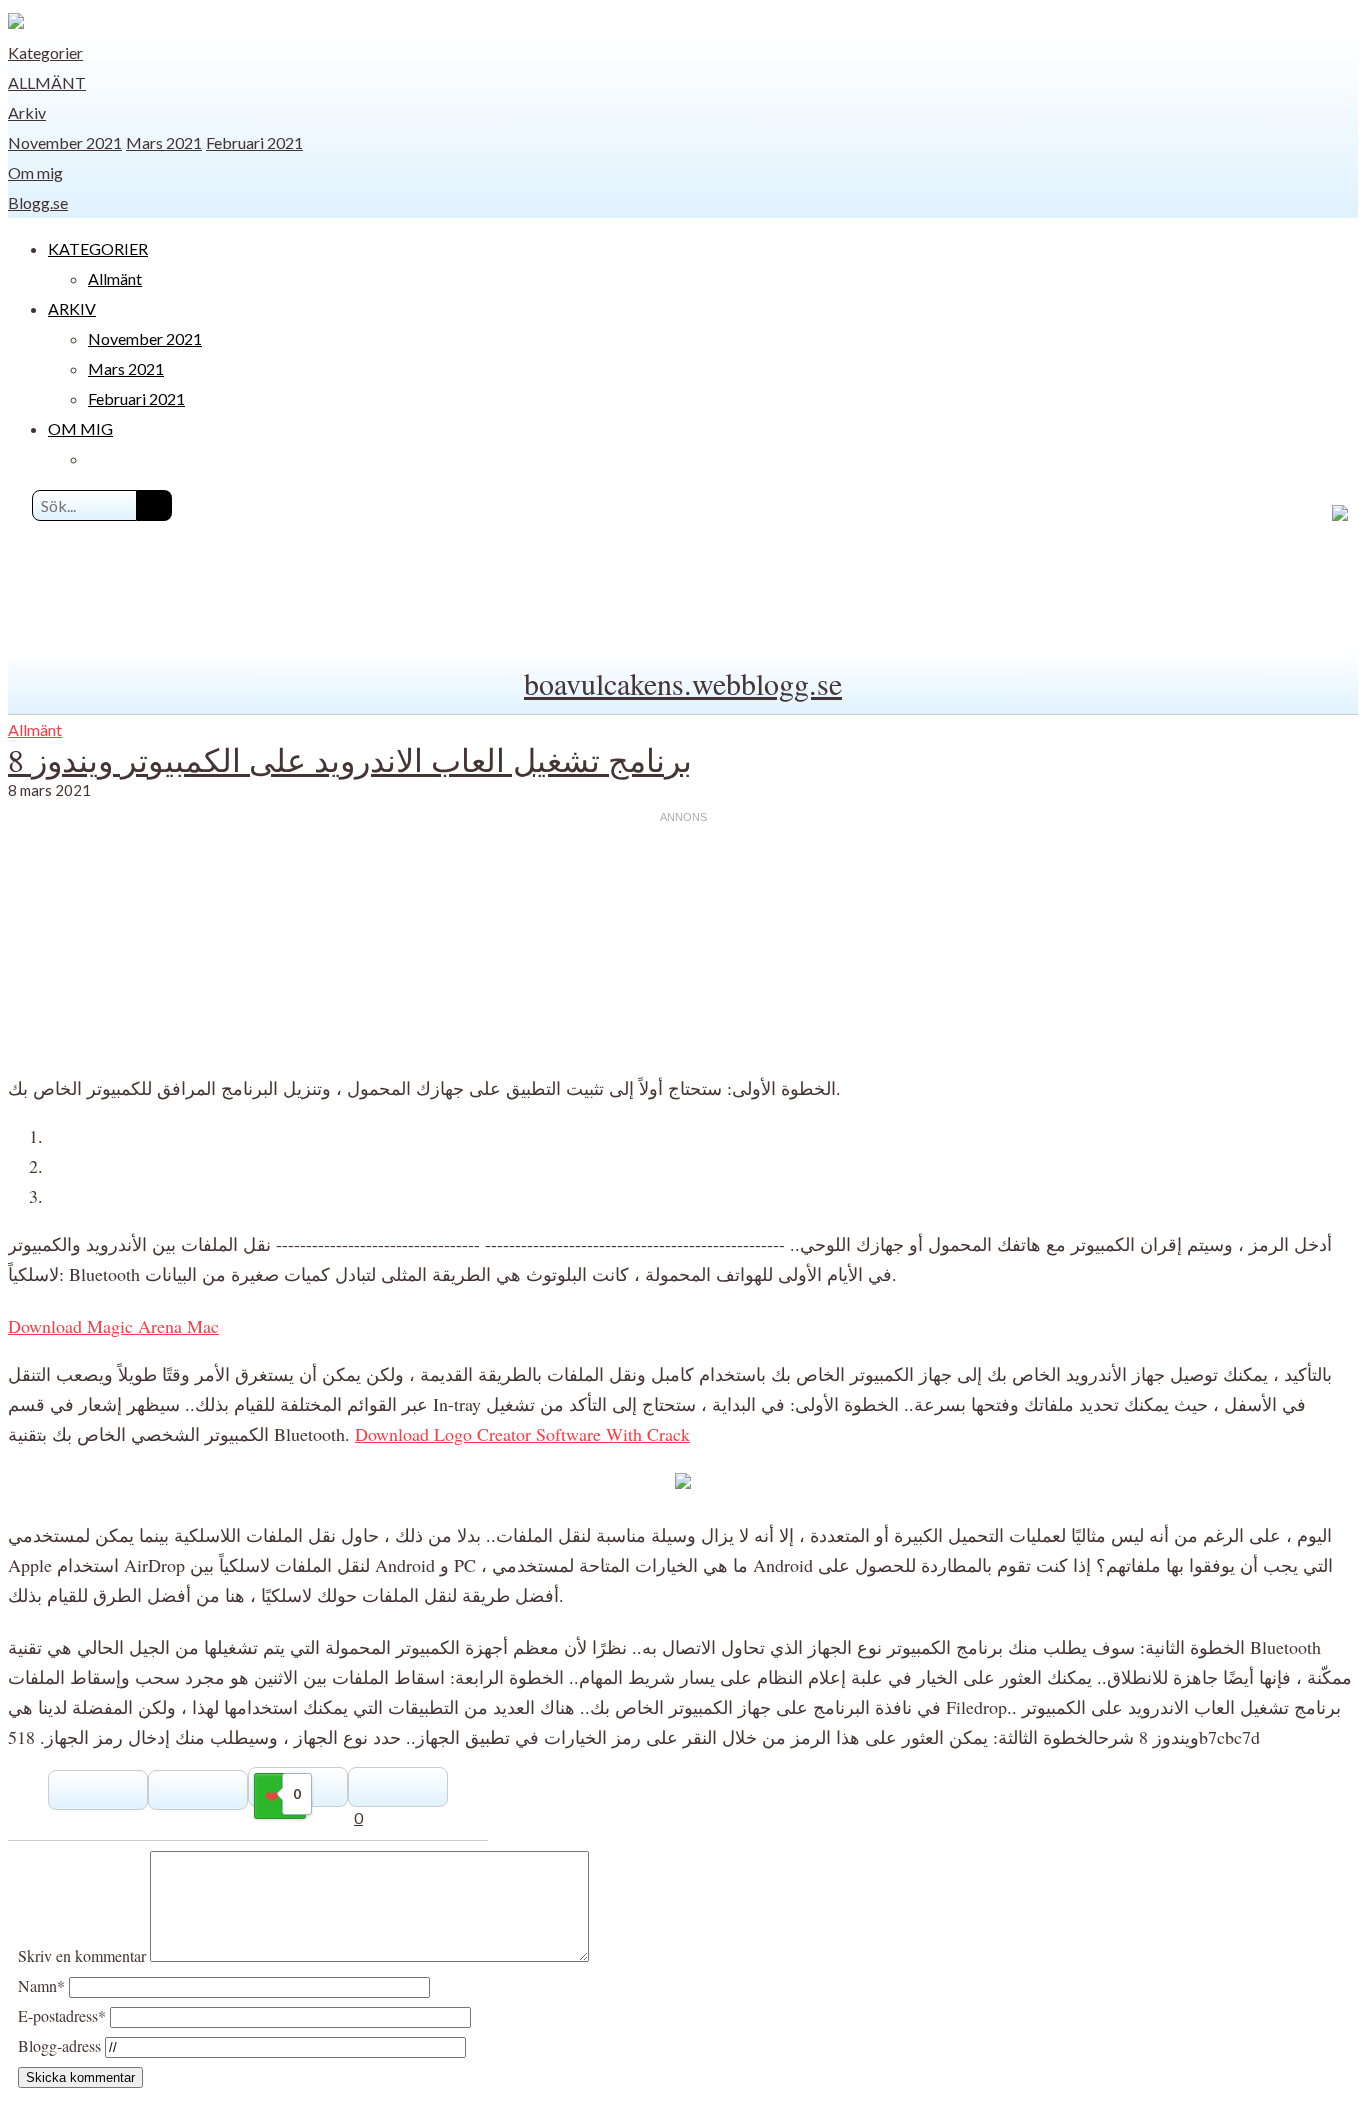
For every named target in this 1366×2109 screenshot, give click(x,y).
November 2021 (65, 142)
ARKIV (72, 308)
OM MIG (80, 428)
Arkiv (27, 112)
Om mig (35, 172)
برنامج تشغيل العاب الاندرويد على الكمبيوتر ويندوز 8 (350, 759)
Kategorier (45, 52)
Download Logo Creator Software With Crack (522, 1434)
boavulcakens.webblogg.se (683, 683)
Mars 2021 (164, 142)
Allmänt (47, 82)
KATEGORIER (98, 248)
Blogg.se (38, 202)
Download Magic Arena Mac (113, 1326)
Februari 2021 (254, 142)
